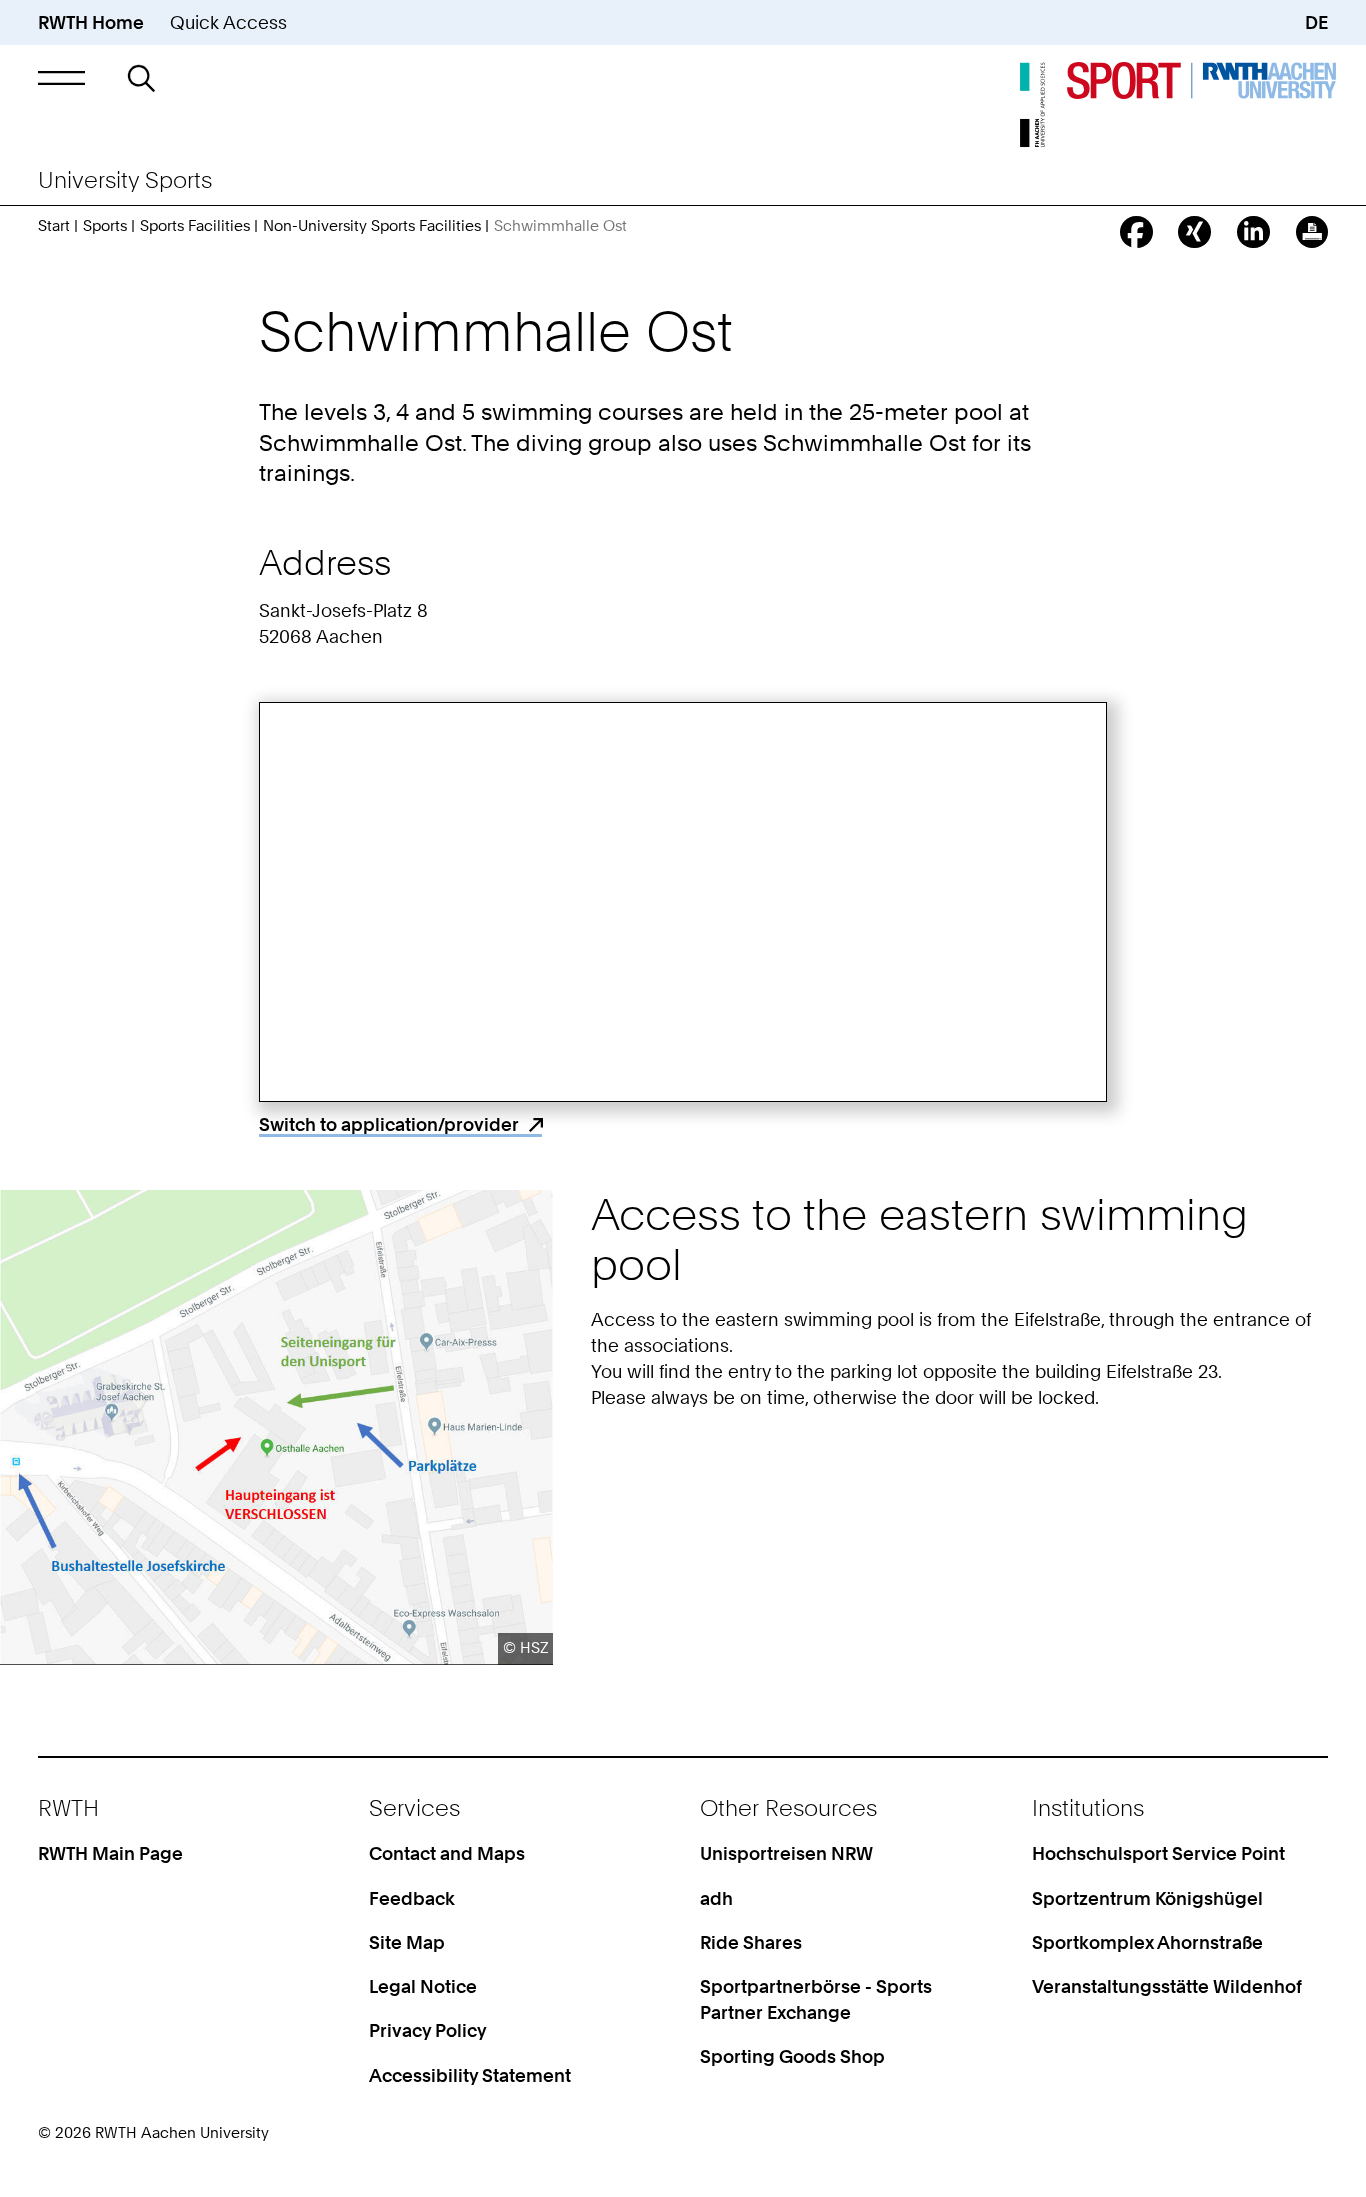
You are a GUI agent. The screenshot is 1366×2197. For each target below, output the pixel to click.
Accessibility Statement (470, 2075)
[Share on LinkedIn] (1253, 232)
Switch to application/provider (389, 1124)
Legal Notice (423, 1986)
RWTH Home (91, 22)
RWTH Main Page (110, 1853)
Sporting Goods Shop (792, 2056)
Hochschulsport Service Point (1158, 1853)
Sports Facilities (195, 226)
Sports (105, 226)
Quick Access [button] (228, 22)
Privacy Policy (428, 2030)
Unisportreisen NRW (786, 1853)
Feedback (412, 1898)
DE (1316, 22)
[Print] (1312, 232)
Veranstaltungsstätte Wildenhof (1167, 1986)
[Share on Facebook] (1136, 232)
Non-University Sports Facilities (372, 226)
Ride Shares (751, 1942)
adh (716, 1898)
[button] (62, 78)
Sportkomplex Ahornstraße (1147, 1942)
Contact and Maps (447, 1853)
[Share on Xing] (1194, 232)
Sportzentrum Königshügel (1147, 1898)
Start (54, 226)
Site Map (407, 1942)
